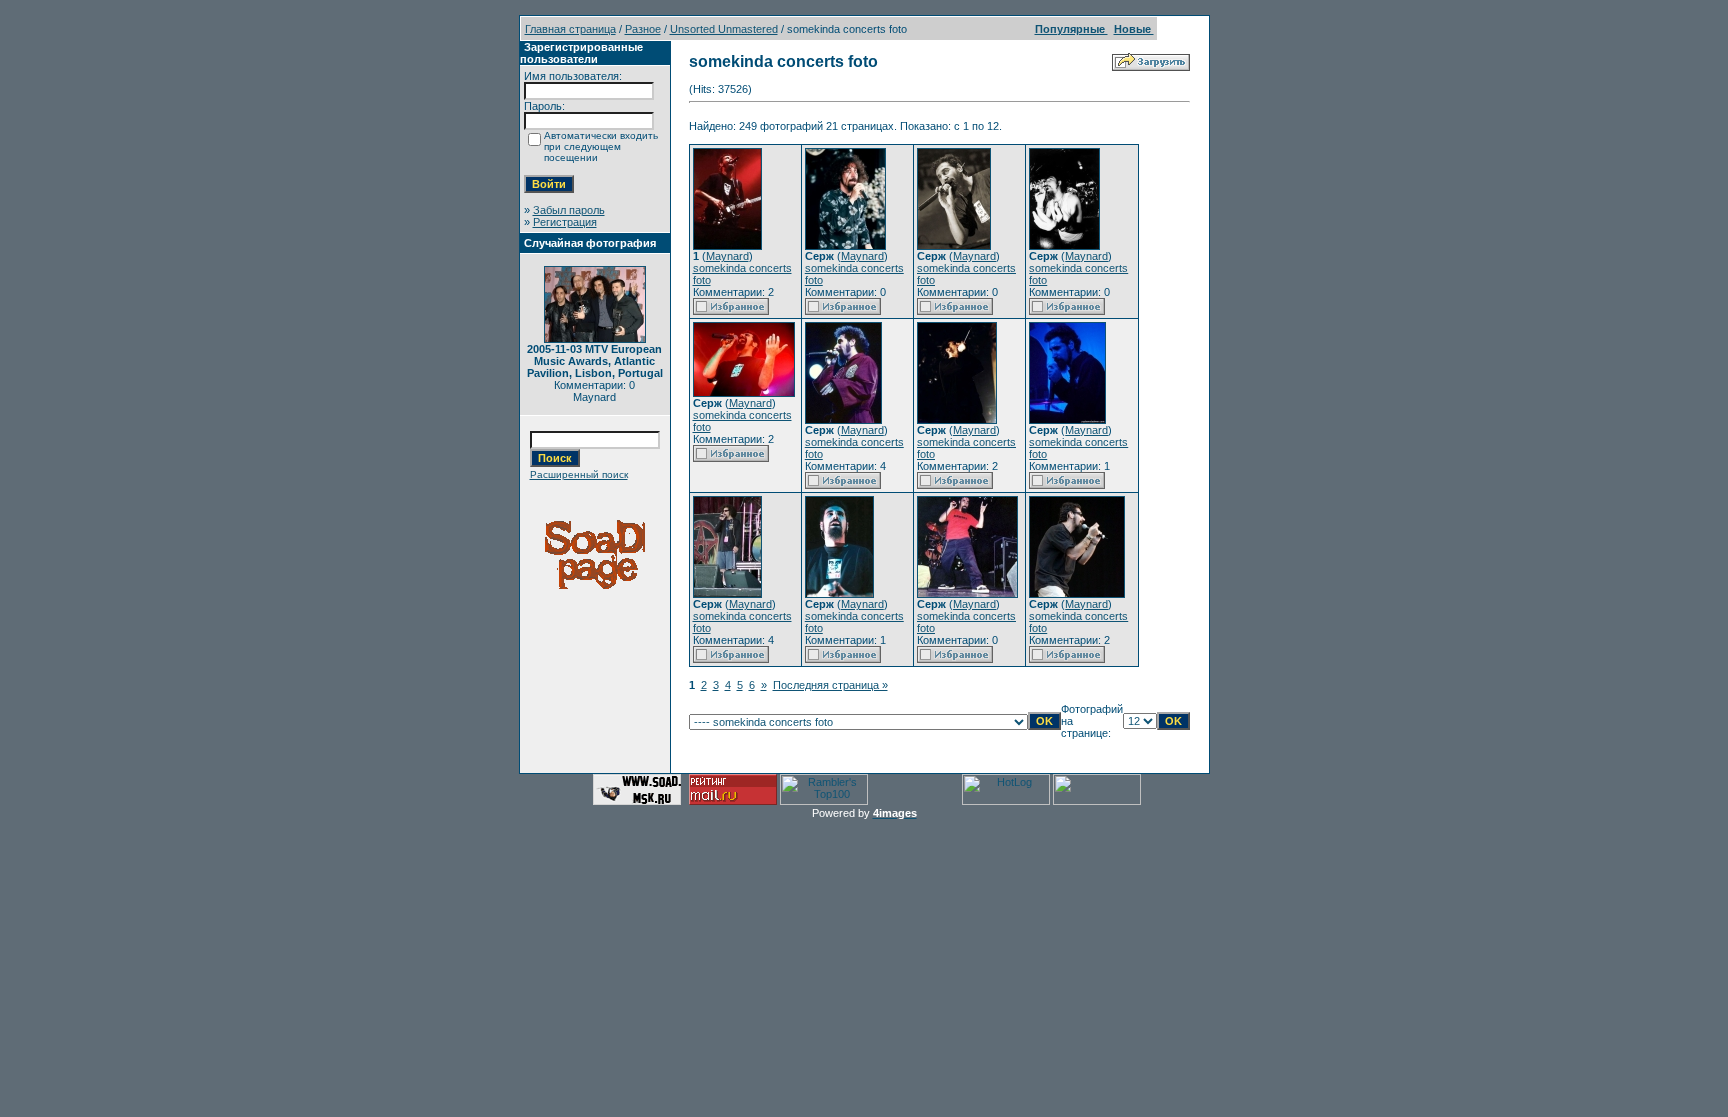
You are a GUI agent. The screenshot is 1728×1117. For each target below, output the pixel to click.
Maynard (727, 256)
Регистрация (565, 222)
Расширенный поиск (579, 474)
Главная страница (570, 29)
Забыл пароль (569, 210)
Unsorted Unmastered (724, 29)
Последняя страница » (830, 685)
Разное (643, 29)
